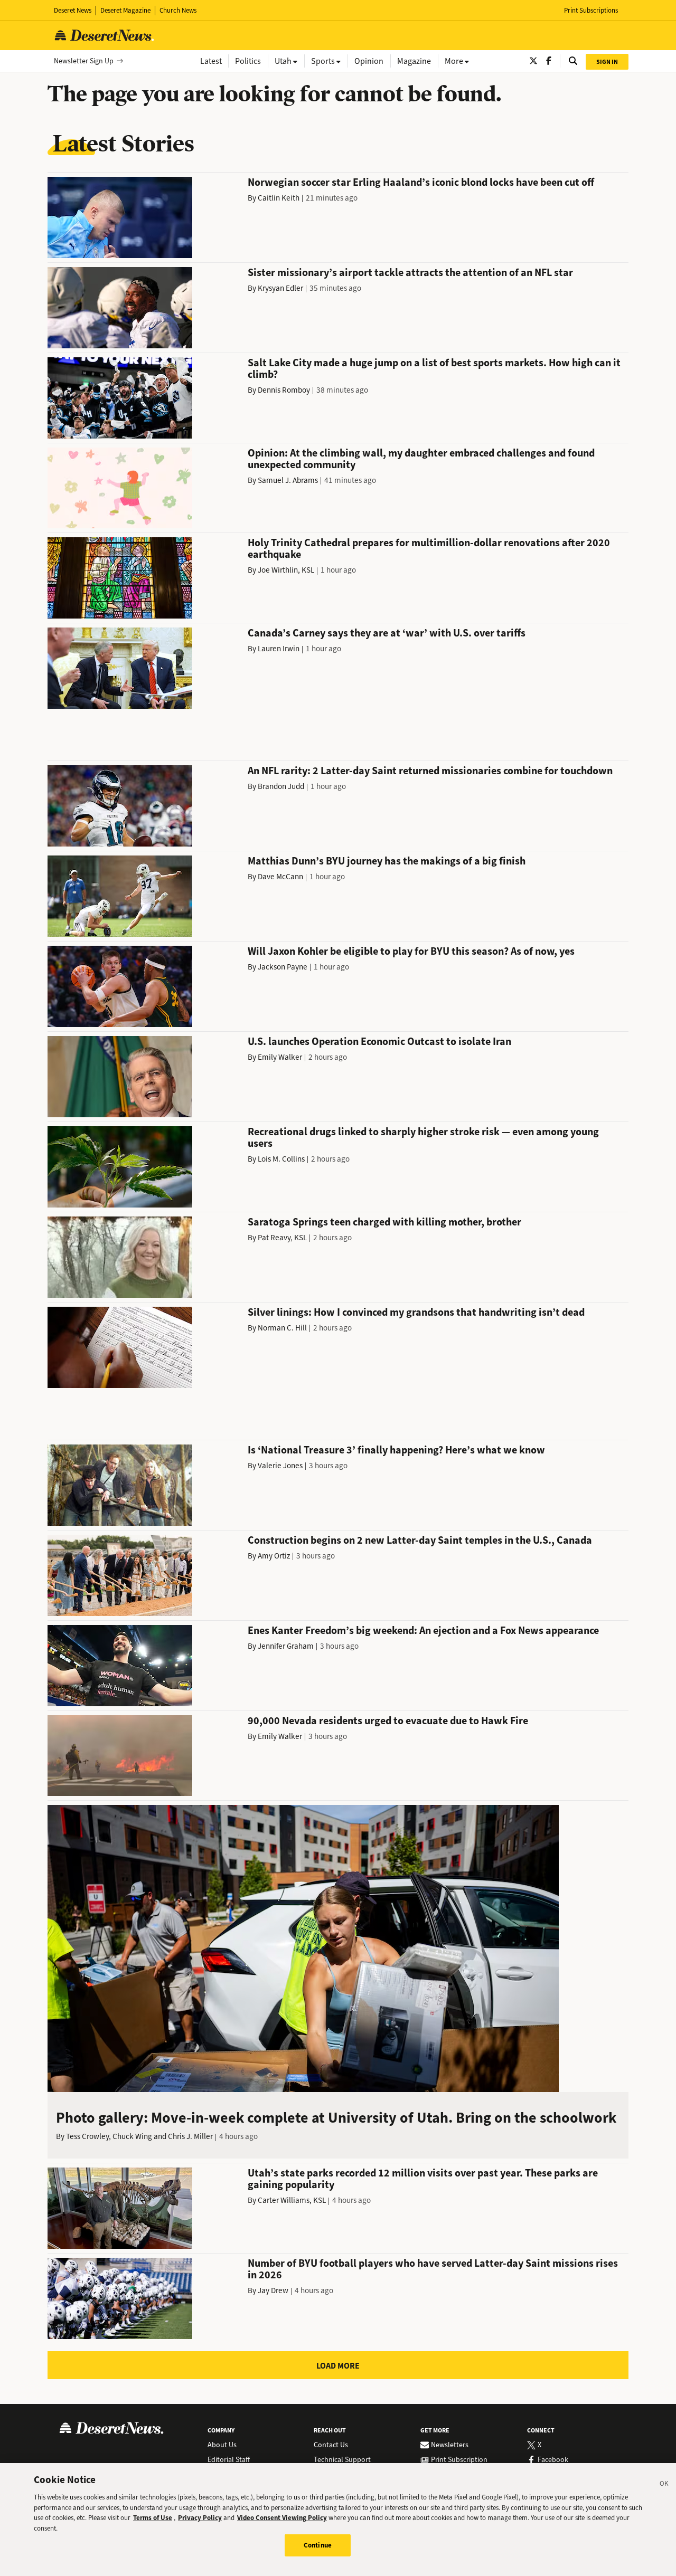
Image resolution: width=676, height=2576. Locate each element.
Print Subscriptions (591, 10)
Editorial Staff (229, 2460)
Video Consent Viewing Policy (282, 2518)
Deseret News (73, 10)
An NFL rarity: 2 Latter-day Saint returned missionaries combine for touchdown (430, 771)
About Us (222, 2445)
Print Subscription (459, 2460)
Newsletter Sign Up (84, 61)
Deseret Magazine (125, 10)
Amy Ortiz (274, 1556)
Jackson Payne (283, 967)
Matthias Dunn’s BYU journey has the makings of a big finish (387, 861)
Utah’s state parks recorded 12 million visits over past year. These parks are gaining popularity (423, 2179)
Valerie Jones (280, 1466)
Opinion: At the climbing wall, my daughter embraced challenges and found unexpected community (421, 459)
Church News (178, 10)
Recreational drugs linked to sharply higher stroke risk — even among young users (423, 1138)
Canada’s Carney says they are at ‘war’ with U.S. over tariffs (387, 633)
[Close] (664, 2485)
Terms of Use (153, 2518)
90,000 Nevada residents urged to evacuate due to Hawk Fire (388, 1721)
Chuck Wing (132, 2136)
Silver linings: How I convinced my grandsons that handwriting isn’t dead (416, 1312)
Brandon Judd (281, 786)
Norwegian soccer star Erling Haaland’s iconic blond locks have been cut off (421, 182)
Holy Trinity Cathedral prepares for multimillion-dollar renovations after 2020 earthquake (429, 549)
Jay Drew (273, 2290)
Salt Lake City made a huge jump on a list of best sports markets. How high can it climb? (434, 369)
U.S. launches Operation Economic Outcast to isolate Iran (379, 1042)
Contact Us (331, 2445)
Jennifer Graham (286, 1646)
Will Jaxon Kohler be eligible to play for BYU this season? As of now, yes (411, 951)
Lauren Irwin (279, 649)
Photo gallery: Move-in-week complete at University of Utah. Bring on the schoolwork (336, 2118)
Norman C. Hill (282, 1328)
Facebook (553, 2460)
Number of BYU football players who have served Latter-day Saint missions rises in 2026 (433, 2269)
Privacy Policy (200, 2518)
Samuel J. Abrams (288, 480)
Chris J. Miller (190, 2136)
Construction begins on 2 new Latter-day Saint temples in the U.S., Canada (420, 1540)
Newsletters (450, 2445)
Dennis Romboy (284, 390)
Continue (318, 2545)
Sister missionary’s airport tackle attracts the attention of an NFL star (410, 273)
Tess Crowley (87, 2136)
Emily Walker (280, 1057)
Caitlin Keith (279, 198)
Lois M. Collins (281, 1159)
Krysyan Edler (280, 288)
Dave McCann (280, 877)
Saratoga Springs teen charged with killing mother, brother (384, 1222)
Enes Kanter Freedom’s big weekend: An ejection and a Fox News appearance (423, 1631)
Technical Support (342, 2460)
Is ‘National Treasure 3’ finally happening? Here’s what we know (396, 1450)
